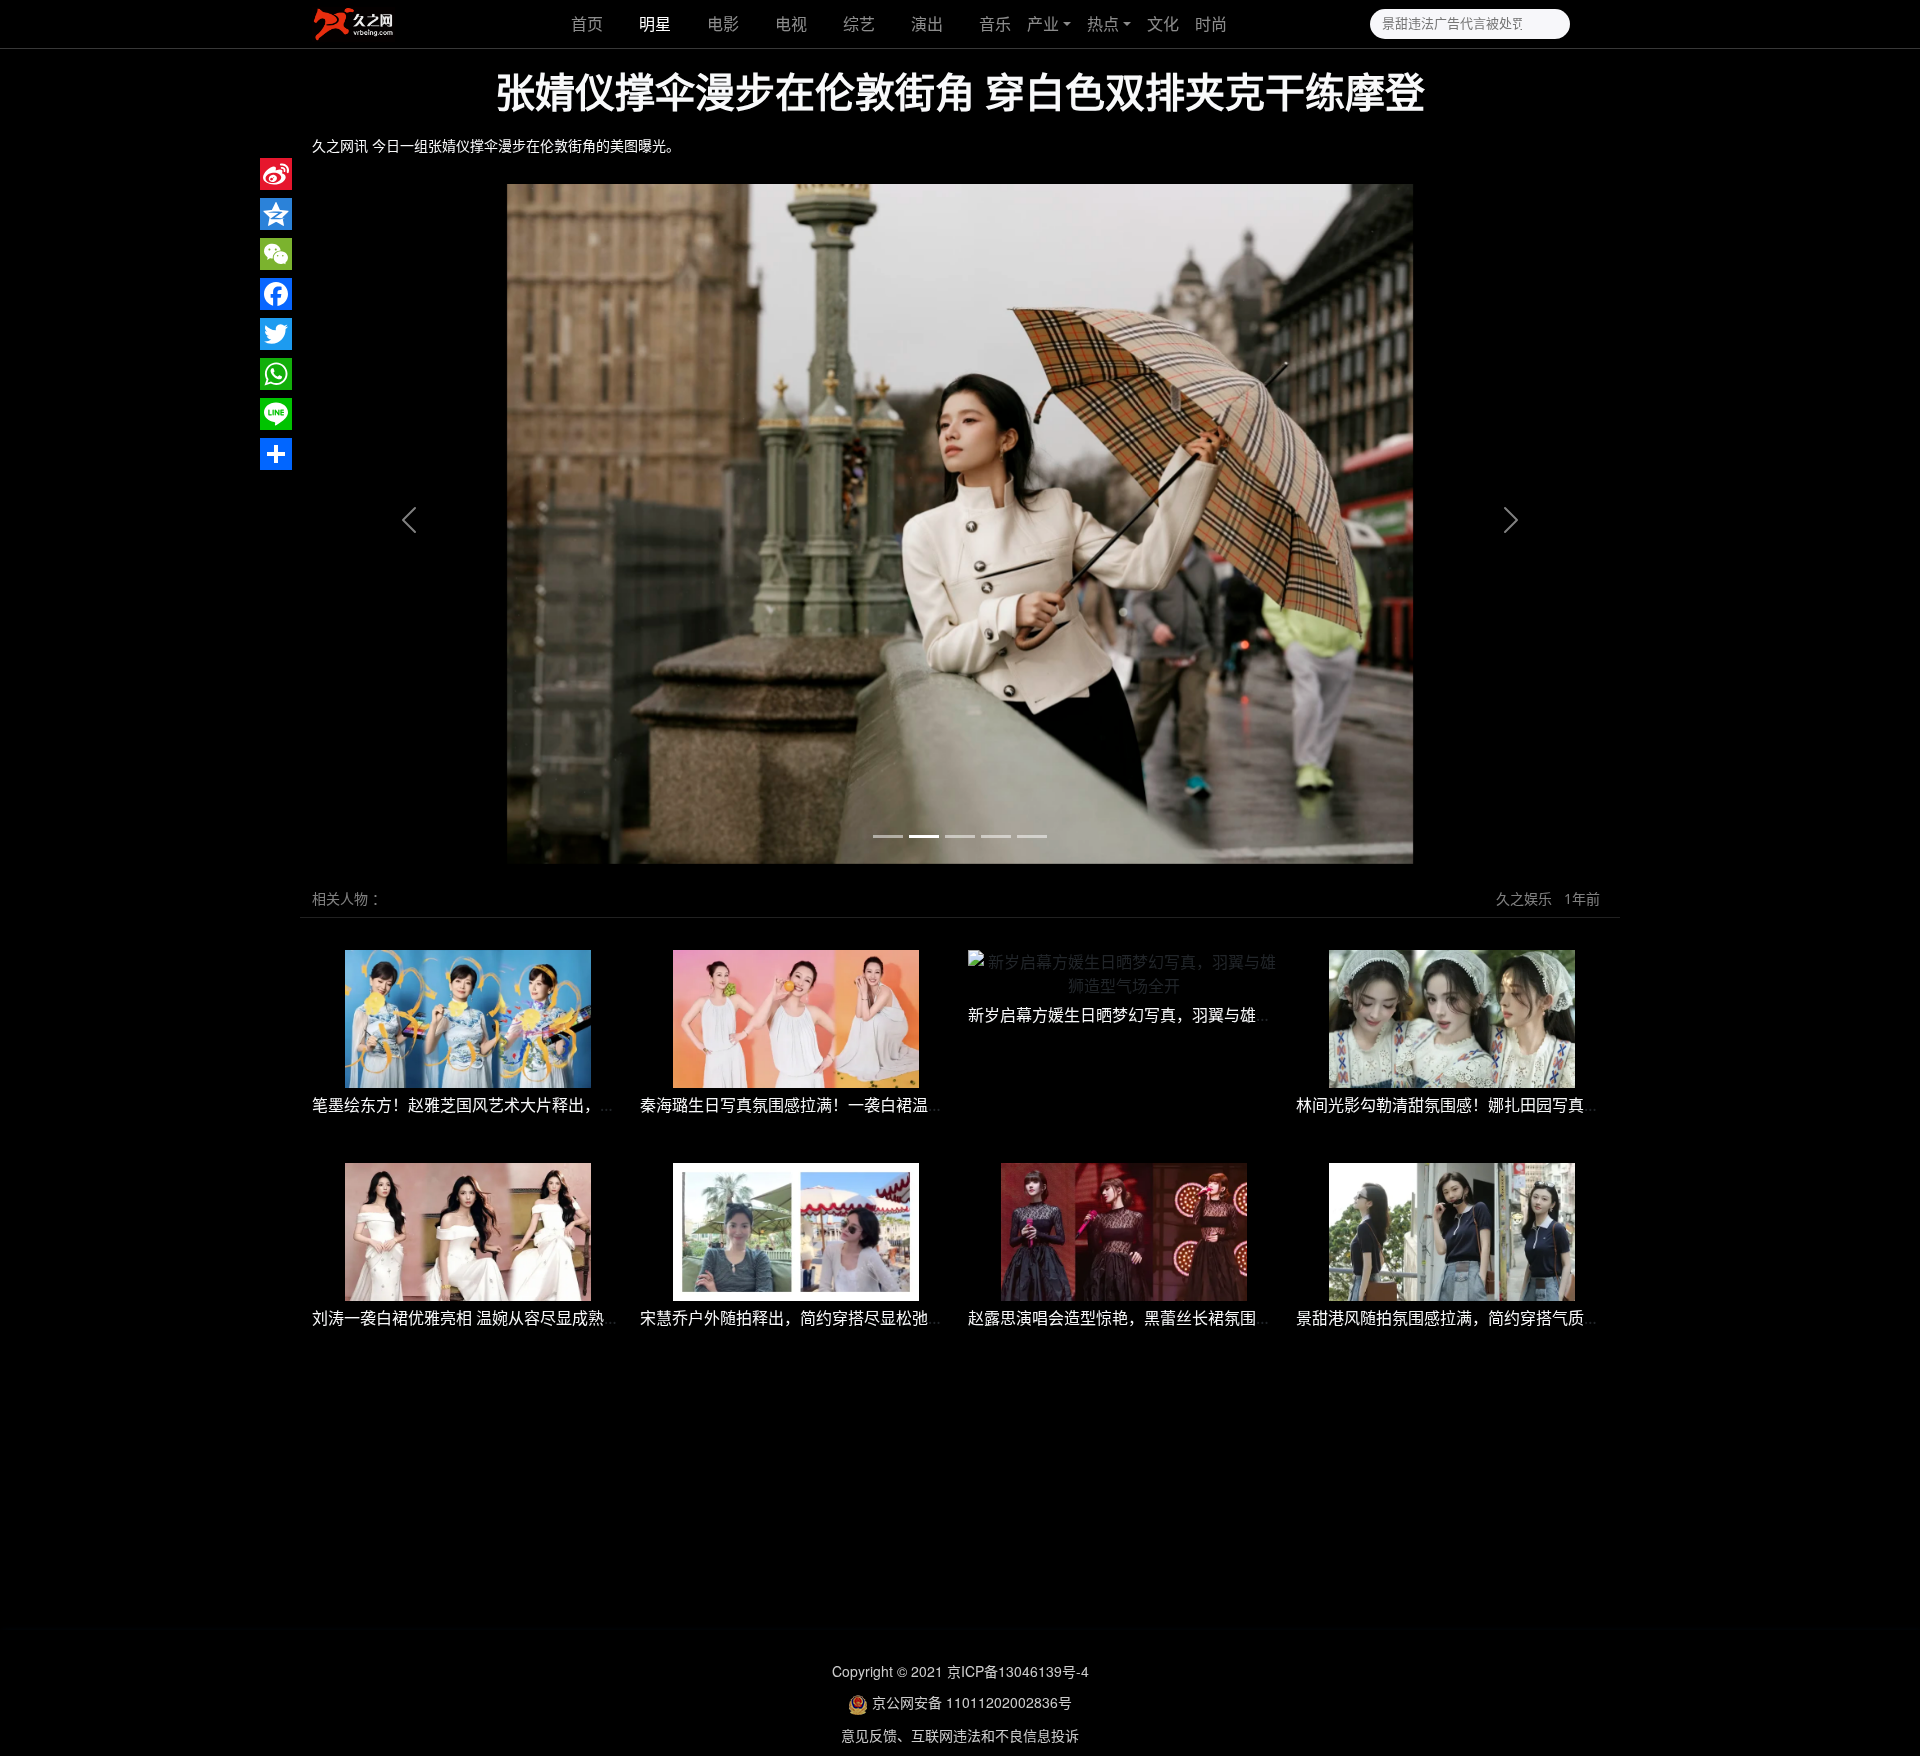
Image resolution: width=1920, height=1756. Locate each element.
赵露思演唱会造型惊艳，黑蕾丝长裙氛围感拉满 (1136, 1318)
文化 (1163, 24)
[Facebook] (276, 294)
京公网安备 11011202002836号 (972, 1702)
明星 (655, 24)
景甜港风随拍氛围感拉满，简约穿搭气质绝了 (1456, 1318)
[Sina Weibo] (276, 174)
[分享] (276, 454)
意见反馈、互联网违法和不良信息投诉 (960, 1735)
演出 (927, 24)
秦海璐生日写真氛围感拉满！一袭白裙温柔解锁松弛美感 (840, 1105)
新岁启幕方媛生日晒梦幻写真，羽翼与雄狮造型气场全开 (1168, 1015)
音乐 (995, 24)
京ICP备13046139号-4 (1018, 1671)
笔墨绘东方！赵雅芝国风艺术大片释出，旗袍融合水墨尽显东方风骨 (552, 1105)
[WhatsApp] (276, 374)
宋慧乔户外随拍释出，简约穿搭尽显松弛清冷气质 (816, 1318)
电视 (791, 24)
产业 (1043, 24)
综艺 (859, 24)
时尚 (1211, 24)
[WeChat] (276, 254)
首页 (585, 24)
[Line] (276, 414)
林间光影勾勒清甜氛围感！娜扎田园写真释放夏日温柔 (1488, 1105)
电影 (723, 24)
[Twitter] (276, 334)
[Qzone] (276, 214)
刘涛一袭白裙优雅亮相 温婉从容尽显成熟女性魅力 (490, 1318)
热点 (1103, 24)
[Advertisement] (960, 1500)
